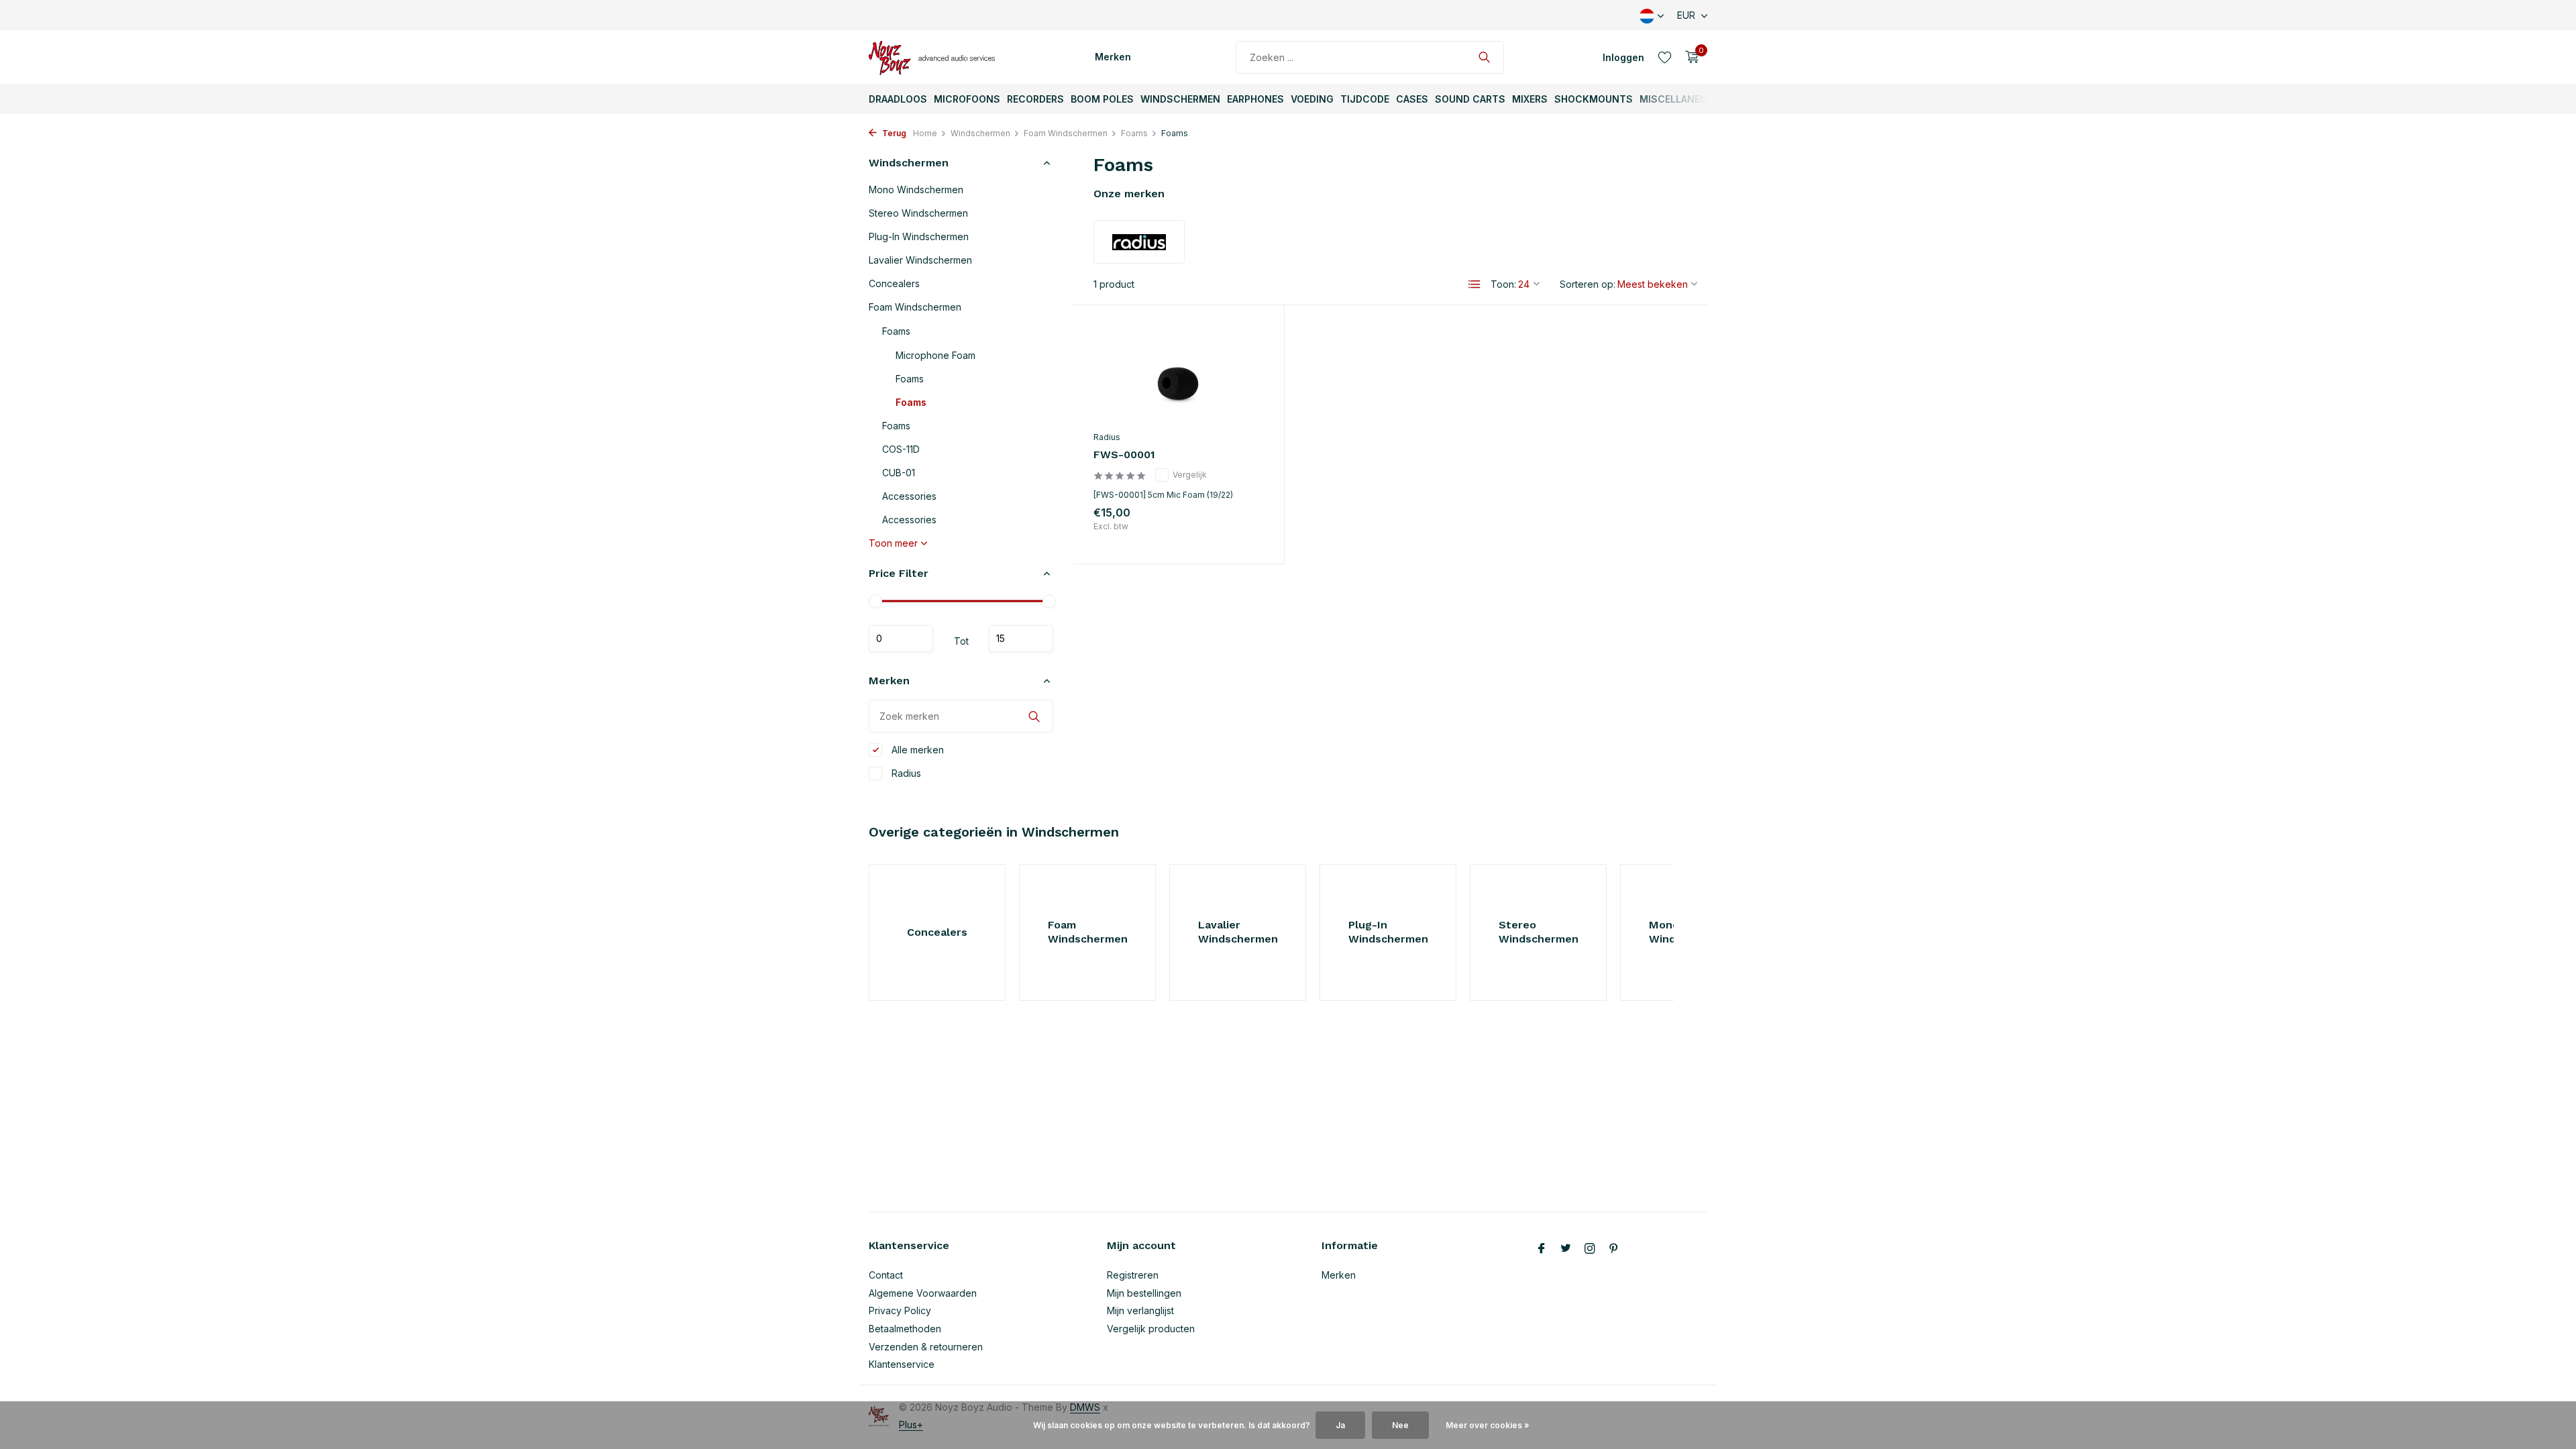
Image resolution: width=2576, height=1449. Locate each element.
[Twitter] (1566, 1249)
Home (925, 133)
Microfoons (967, 99)
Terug (893, 133)
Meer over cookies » (1488, 1425)
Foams (1134, 133)
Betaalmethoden (905, 1329)
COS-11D (901, 449)
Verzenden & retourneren (926, 1347)
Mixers (1530, 99)
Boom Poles (1102, 99)
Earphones (1255, 99)
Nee (1400, 1425)
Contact (886, 1275)
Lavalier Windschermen (920, 260)
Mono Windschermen (916, 190)
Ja (1340, 1425)
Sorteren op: (1588, 284)
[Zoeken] (1484, 57)
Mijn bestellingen (1144, 1293)
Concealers (894, 283)
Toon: (1503, 284)
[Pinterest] (1614, 1249)
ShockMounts (1594, 99)
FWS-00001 (1124, 454)
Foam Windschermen (1066, 133)
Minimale (901, 639)
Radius (905, 773)
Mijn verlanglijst (1140, 1310)
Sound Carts (1470, 99)
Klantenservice (902, 1364)
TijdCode (1365, 99)
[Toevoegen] (1240, 529)
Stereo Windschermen (918, 213)
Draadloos (898, 99)
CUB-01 (899, 473)
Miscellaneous (1680, 99)
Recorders (1035, 99)
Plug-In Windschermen (919, 236)
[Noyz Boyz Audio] (936, 57)
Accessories (909, 496)
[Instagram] (1590, 1249)
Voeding (1312, 99)
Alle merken (916, 750)
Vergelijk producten (1151, 1329)
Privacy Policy (900, 1310)
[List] (1474, 284)
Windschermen (1180, 99)
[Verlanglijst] (1665, 57)
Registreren (1133, 1275)
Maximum (1021, 639)
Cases (1412, 99)
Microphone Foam (935, 355)
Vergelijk (1190, 475)
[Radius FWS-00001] (1179, 375)
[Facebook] (1542, 1249)
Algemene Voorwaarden (923, 1293)
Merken (1113, 57)
